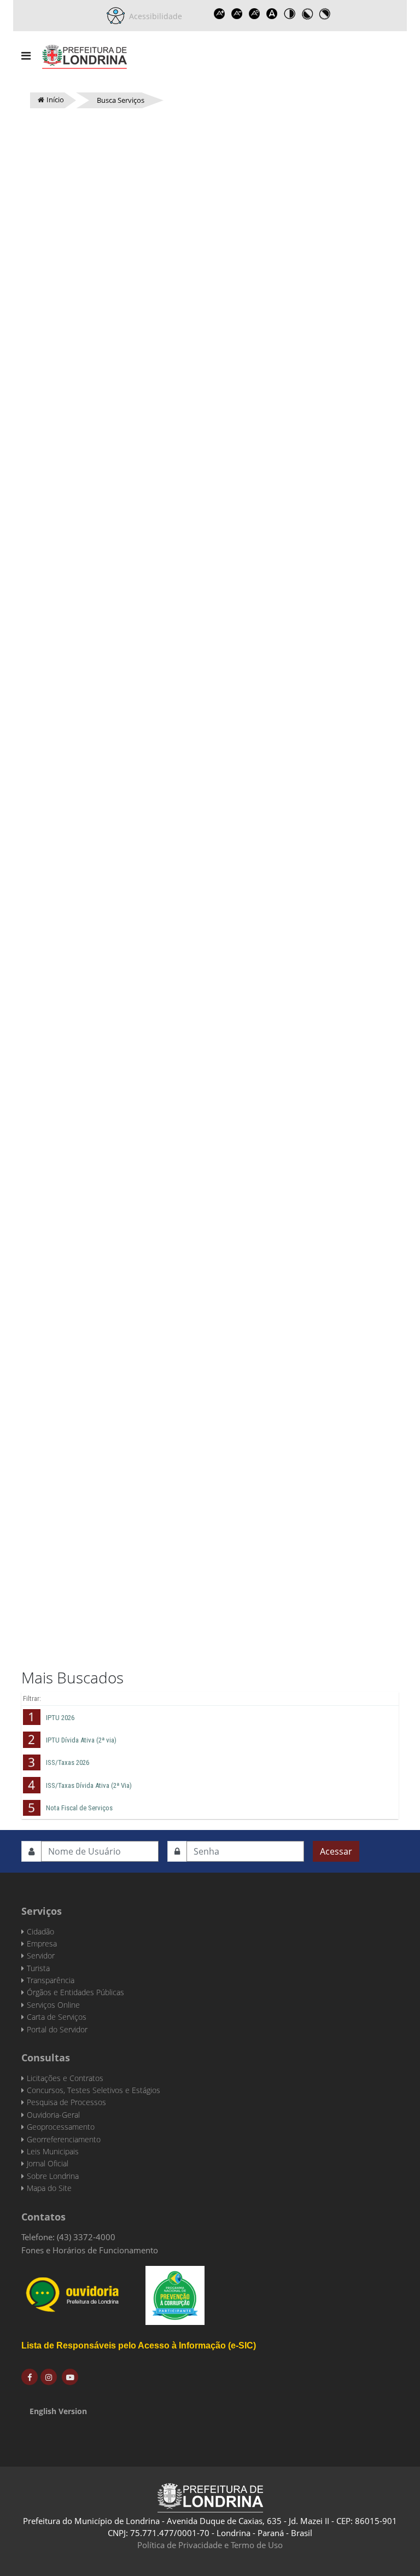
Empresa (42, 1943)
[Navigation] (26, 56)
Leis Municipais (53, 2151)
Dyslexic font (272, 14)
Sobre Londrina (53, 2176)
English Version (58, 2411)
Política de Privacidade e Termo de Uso (210, 2545)
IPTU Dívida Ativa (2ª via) (81, 1740)
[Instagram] (49, 2377)
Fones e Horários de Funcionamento (90, 2250)
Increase (219, 14)
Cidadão (40, 1931)
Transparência (51, 1980)
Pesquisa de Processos (66, 2102)
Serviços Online (53, 2005)
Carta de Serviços (57, 2017)
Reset (254, 14)
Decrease (237, 14)
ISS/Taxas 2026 (68, 1762)
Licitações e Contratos (65, 2078)
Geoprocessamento (61, 2127)
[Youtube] (70, 2377)
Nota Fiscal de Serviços (79, 1808)
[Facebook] (30, 2377)
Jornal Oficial (48, 2163)
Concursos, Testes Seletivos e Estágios (94, 2090)
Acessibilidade (153, 16)
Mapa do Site (49, 2188)
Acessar (336, 1851)
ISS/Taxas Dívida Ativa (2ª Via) (89, 1785)
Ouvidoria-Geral (53, 2115)
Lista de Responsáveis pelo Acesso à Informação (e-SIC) (139, 2345)
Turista (38, 1968)
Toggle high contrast (289, 14)
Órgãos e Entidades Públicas (75, 1992)
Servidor (41, 1956)
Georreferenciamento (64, 2139)
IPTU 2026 (60, 1718)
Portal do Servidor (57, 2029)
